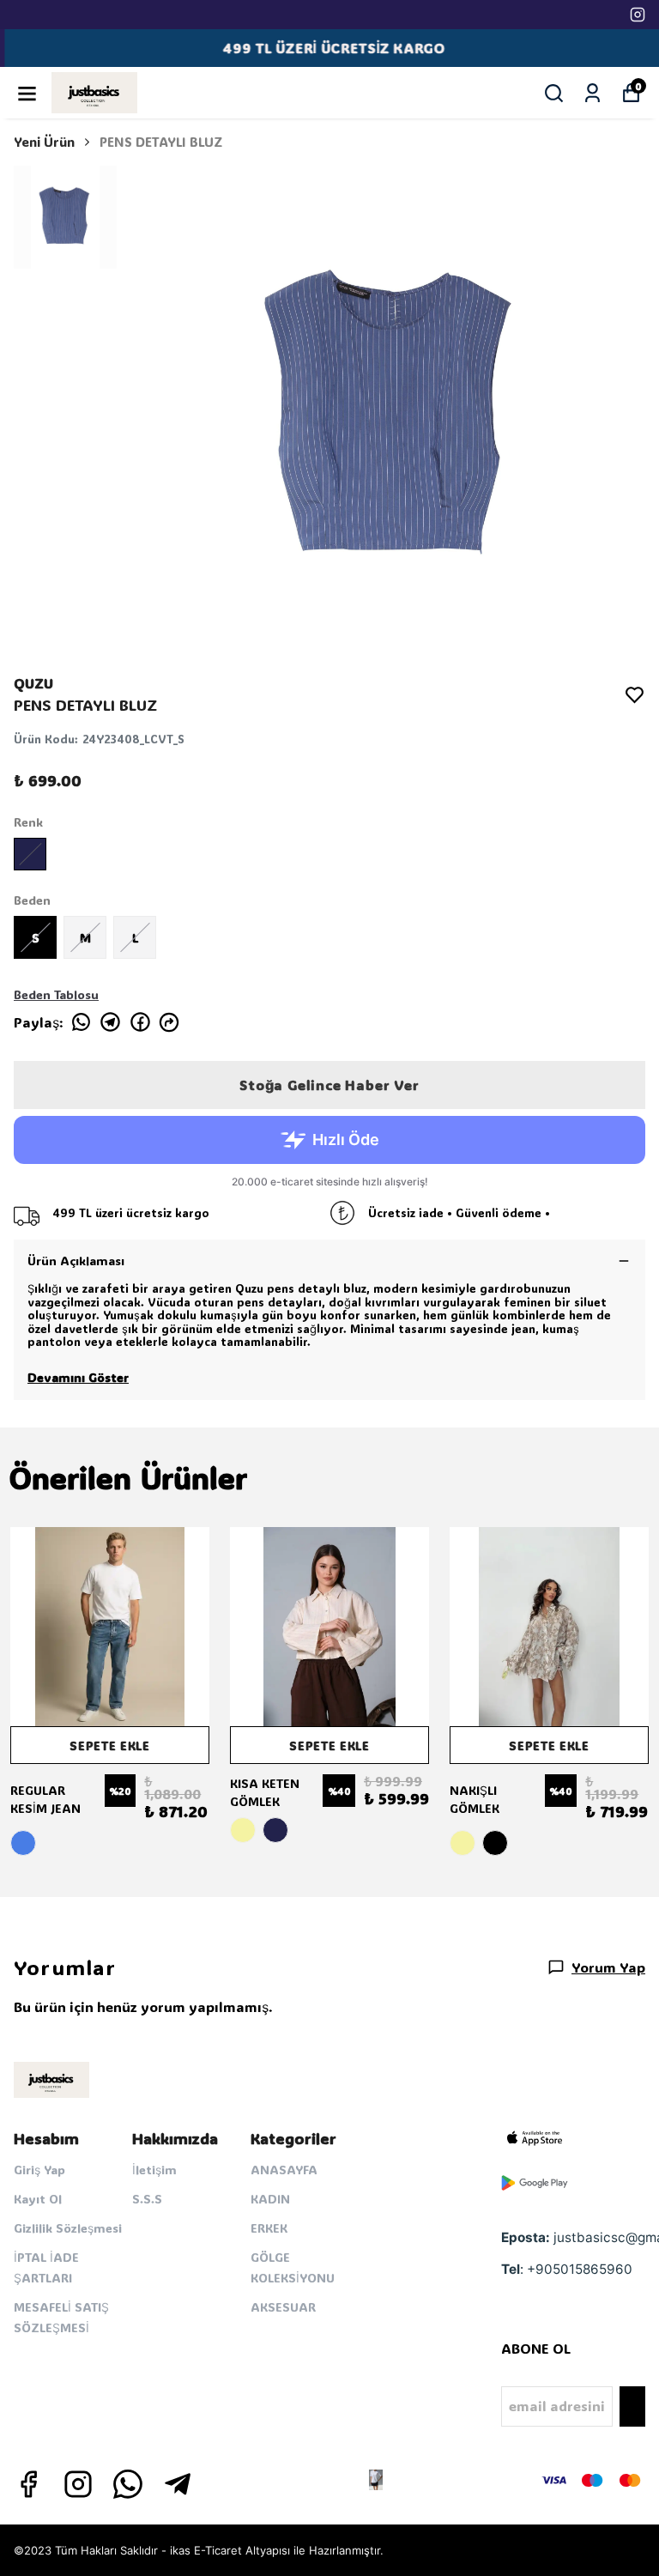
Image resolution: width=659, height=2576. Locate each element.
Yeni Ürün (44, 142)
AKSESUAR (283, 2307)
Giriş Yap (39, 2170)
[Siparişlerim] (592, 93)
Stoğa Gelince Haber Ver (329, 1085)
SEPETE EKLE (110, 1746)
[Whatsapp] (128, 2484)
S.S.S (147, 2199)
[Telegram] (178, 2484)
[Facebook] (28, 2484)
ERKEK (269, 2228)
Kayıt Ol (38, 2199)
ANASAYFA (284, 2170)
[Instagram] (78, 2484)
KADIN (270, 2199)
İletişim (154, 2170)
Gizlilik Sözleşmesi (68, 2228)
